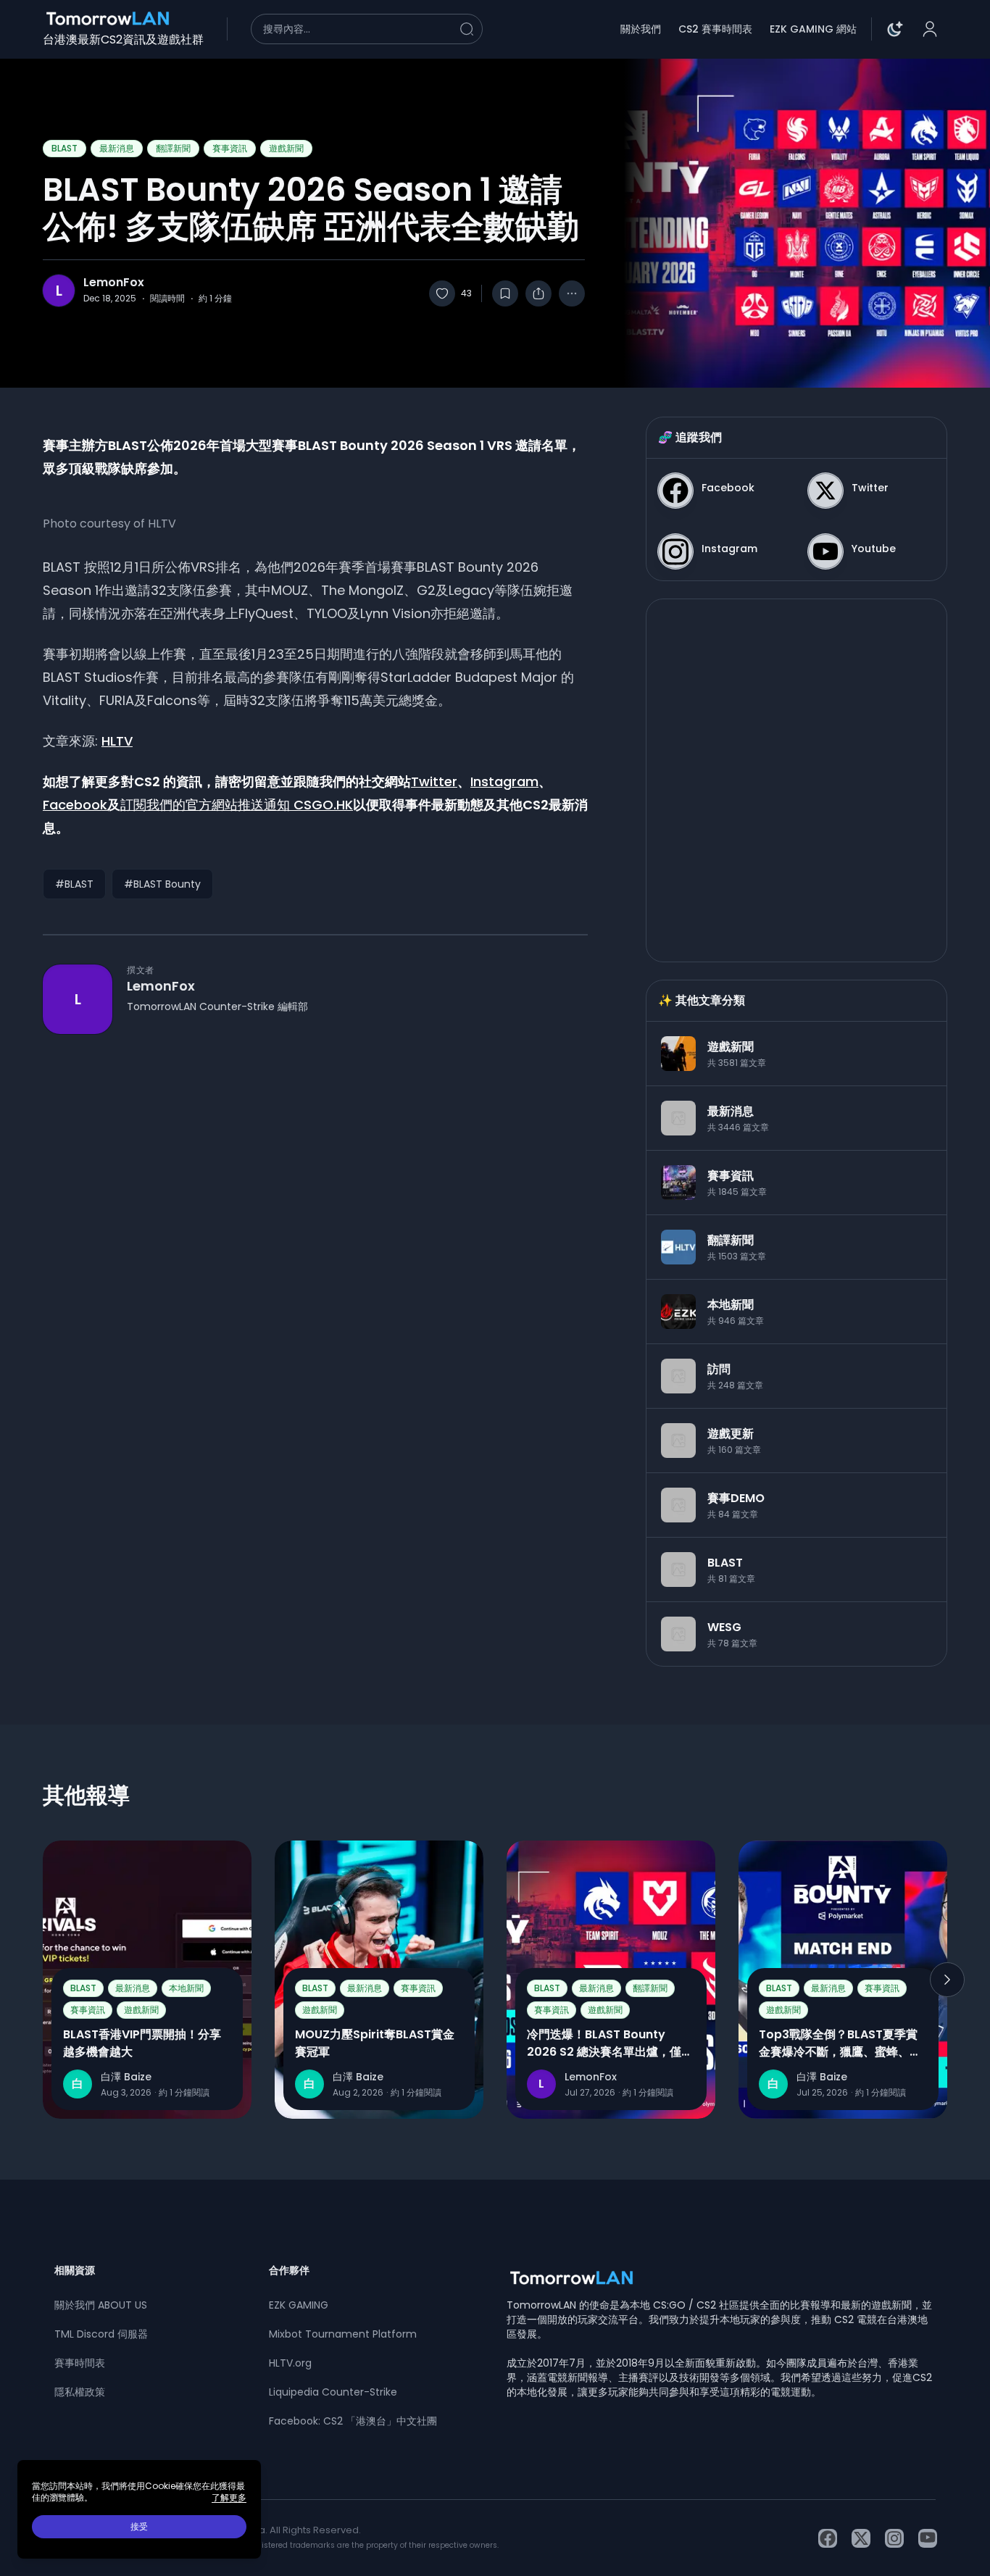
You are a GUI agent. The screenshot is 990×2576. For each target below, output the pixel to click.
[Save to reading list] (505, 293)
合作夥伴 (289, 2270)
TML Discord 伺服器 (101, 2334)
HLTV (117, 741)
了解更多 (229, 2498)
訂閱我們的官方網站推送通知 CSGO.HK (237, 805)
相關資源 (75, 2270)
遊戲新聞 (286, 148)
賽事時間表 (80, 2363)
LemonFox (114, 283)
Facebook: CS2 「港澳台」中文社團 (353, 2421)
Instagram (504, 781)
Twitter (434, 781)
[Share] (538, 293)
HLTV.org (290, 2363)
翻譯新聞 (173, 148)
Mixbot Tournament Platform (343, 2334)
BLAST (65, 148)
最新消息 (117, 148)
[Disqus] (315, 1244)
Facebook (75, 805)
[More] (572, 293)
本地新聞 (186, 1988)
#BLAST (74, 884)
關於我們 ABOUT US (101, 2305)
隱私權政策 (80, 2392)
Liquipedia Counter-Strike (333, 2392)
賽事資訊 (230, 148)
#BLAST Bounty (162, 884)
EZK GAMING (299, 2305)
